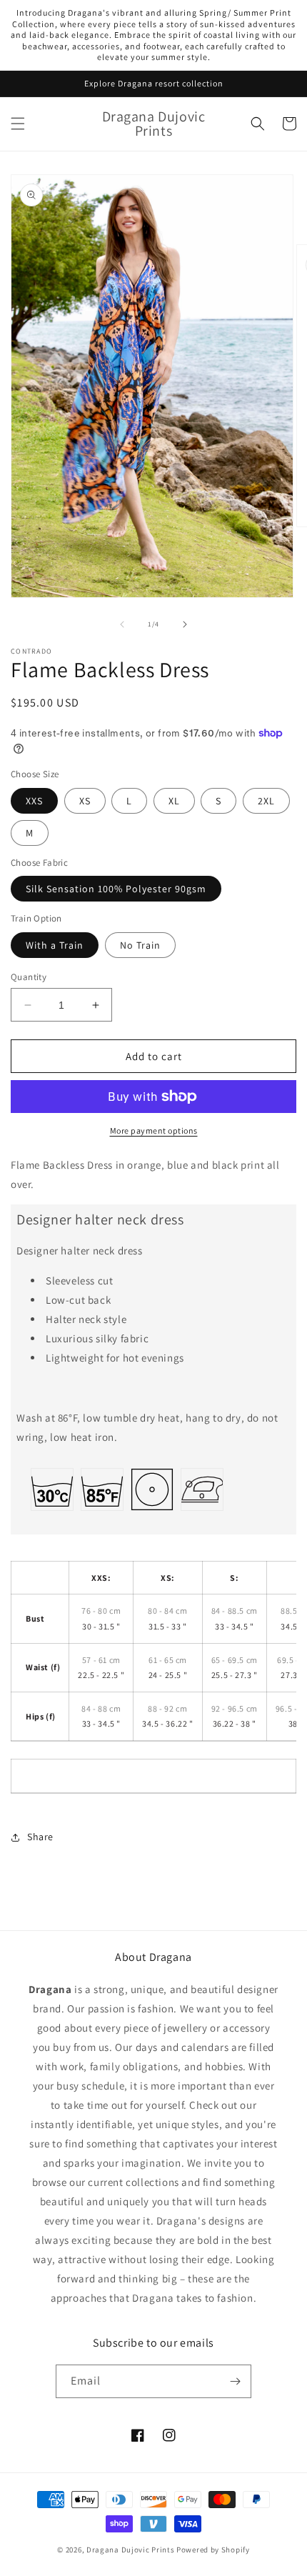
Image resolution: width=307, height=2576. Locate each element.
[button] (18, 124)
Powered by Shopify (213, 2550)
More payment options (154, 1130)
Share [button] (40, 1837)
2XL (266, 801)
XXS (34, 801)
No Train (140, 945)
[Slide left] (122, 624)
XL (174, 801)
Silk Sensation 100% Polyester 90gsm (116, 889)
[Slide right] (185, 624)
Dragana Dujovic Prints (130, 2550)
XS (85, 801)
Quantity (29, 977)
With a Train (55, 945)
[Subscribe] (235, 2381)
